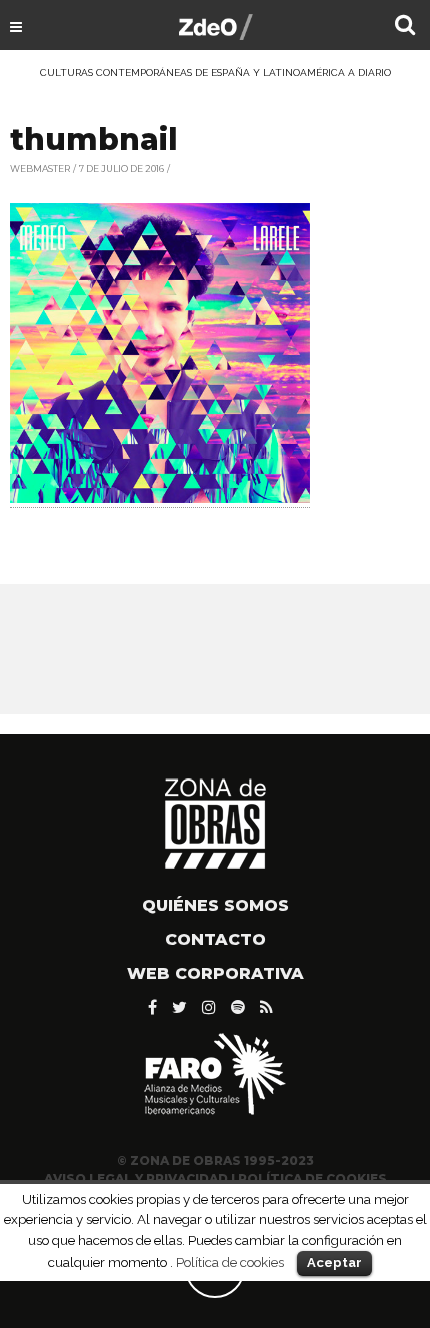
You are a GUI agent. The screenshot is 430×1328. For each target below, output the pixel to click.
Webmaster (40, 168)
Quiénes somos (215, 905)
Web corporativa (215, 973)
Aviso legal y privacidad (136, 1178)
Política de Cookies (312, 1178)
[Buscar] (405, 27)
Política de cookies (230, 1262)
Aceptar (334, 1262)
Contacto (215, 939)
